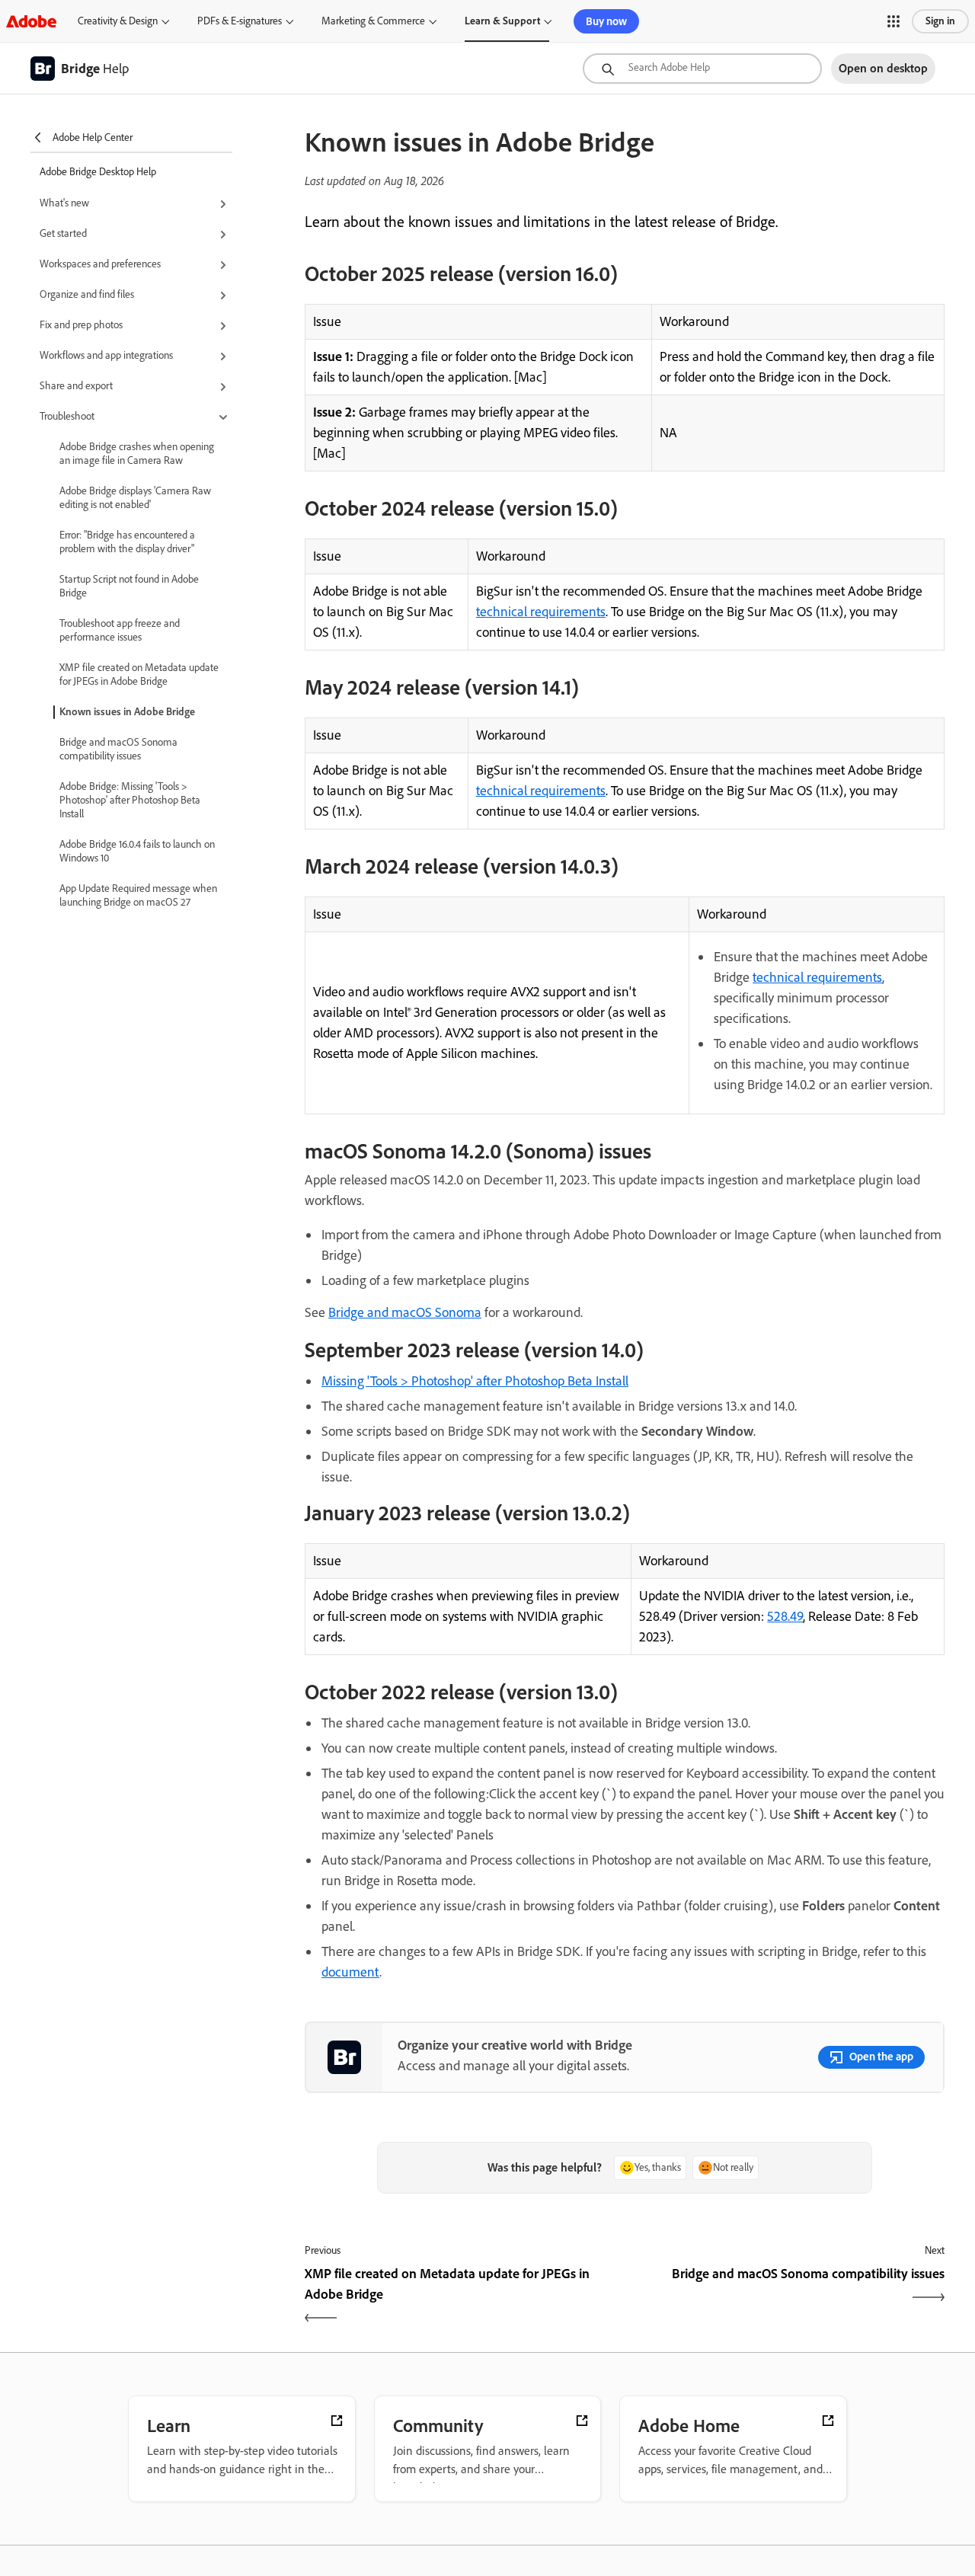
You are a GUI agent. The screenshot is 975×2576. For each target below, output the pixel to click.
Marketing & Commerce (373, 21)
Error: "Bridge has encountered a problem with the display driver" (127, 542)
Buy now (606, 21)
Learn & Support (502, 21)
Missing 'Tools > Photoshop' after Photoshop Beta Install (475, 1381)
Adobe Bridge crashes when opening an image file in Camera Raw (137, 454)
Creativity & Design (118, 21)
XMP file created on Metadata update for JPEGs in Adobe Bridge (139, 674)
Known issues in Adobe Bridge (127, 712)
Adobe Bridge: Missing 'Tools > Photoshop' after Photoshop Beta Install (130, 800)
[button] (893, 21)
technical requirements (541, 612)
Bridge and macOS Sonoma (405, 1312)
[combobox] (702, 69)
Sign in (940, 21)
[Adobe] (31, 21)
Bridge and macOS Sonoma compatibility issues (118, 749)
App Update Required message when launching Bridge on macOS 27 (138, 895)
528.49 (785, 1616)
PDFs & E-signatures (240, 21)
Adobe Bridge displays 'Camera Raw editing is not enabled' (135, 498)
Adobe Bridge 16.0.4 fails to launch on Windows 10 (137, 851)
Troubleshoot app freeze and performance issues (120, 630)
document (350, 1972)
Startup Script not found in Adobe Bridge (129, 586)
